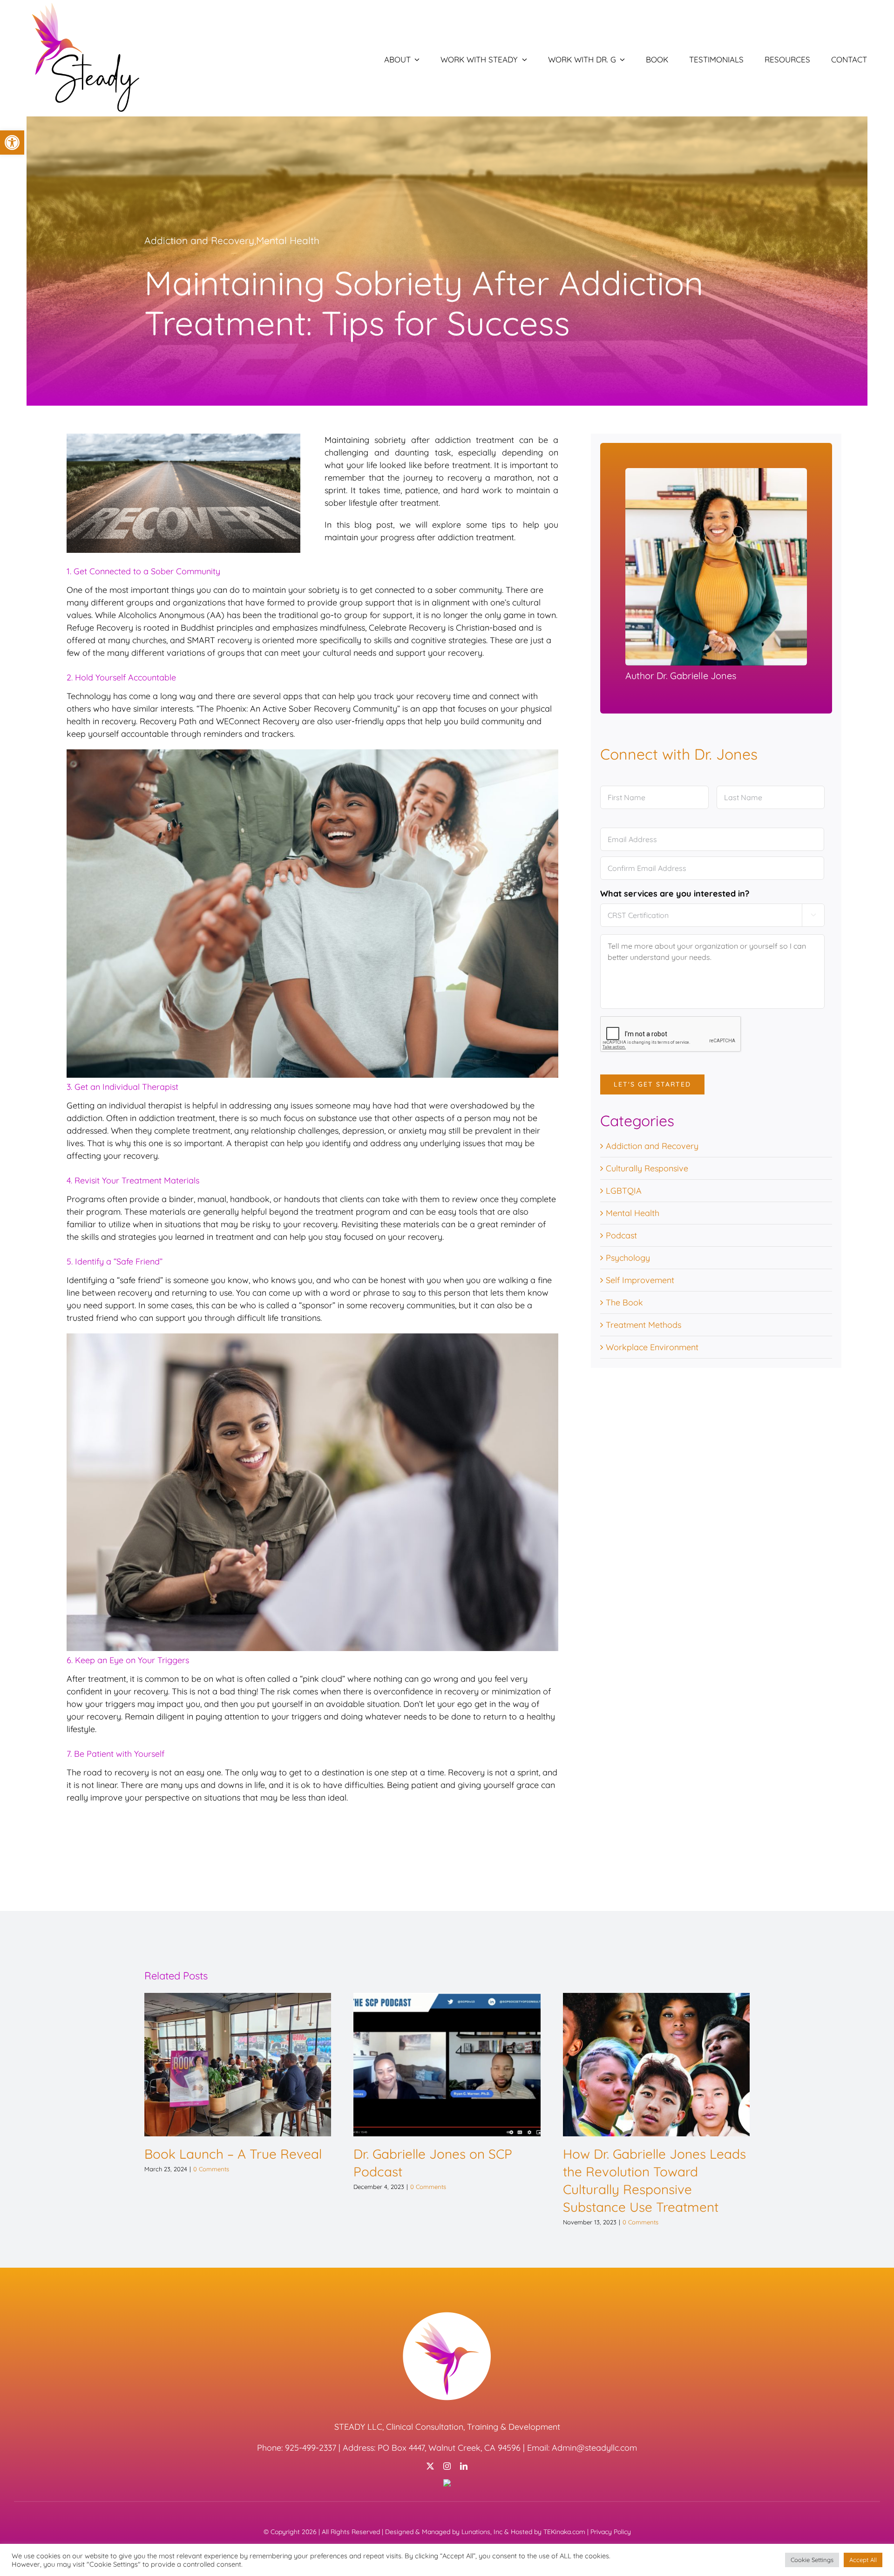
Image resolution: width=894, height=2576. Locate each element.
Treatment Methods (643, 1325)
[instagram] (447, 2466)
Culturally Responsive (647, 1168)
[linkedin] (464, 2466)
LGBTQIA (624, 1191)
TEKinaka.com (564, 2532)
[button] (12, 143)
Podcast (621, 1235)
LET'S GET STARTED (652, 1084)
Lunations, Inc (482, 2532)
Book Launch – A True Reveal (233, 2154)
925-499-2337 (311, 2448)
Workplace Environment (652, 1347)
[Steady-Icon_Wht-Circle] (447, 2314)
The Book (624, 1302)
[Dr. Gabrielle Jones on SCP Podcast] (447, 2064)
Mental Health (288, 240)
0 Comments (211, 2169)
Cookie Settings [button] (812, 2560)
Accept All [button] (863, 2560)
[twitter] (430, 2466)
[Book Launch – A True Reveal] (238, 2064)
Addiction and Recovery (199, 240)
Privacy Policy (611, 2532)
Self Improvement (640, 1280)
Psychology (628, 1258)
